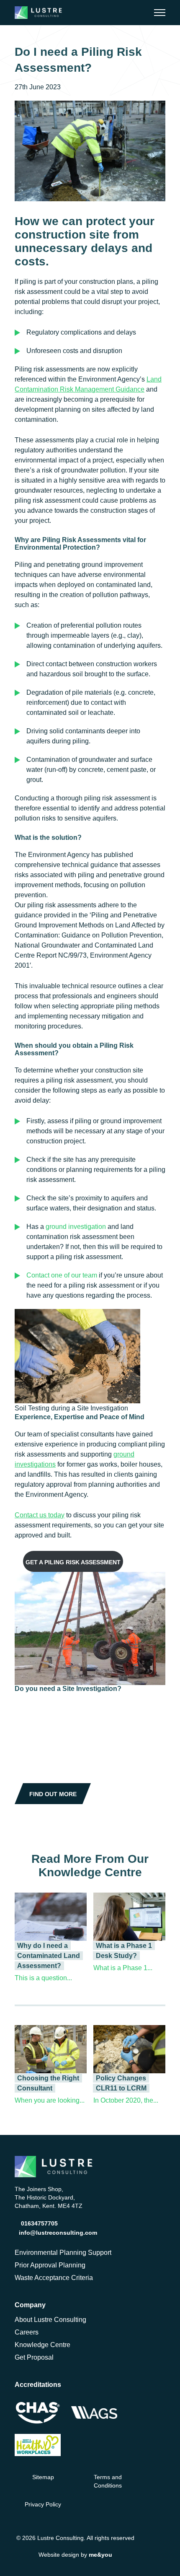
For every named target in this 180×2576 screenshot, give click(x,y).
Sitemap (43, 2477)
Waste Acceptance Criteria (54, 2278)
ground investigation (76, 1227)
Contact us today (40, 1515)
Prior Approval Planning (50, 2265)
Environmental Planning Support (63, 2253)
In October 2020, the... (126, 2100)
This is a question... (43, 1978)
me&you (100, 2554)
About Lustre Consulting (50, 2320)
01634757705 (39, 2223)
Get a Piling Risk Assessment (73, 1562)
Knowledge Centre (42, 2345)
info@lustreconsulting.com (58, 2233)
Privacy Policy (43, 2504)
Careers (27, 2332)
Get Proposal (34, 2357)
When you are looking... (50, 2100)
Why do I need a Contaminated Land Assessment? (49, 1956)
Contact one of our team (62, 1275)
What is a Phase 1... (123, 1968)
